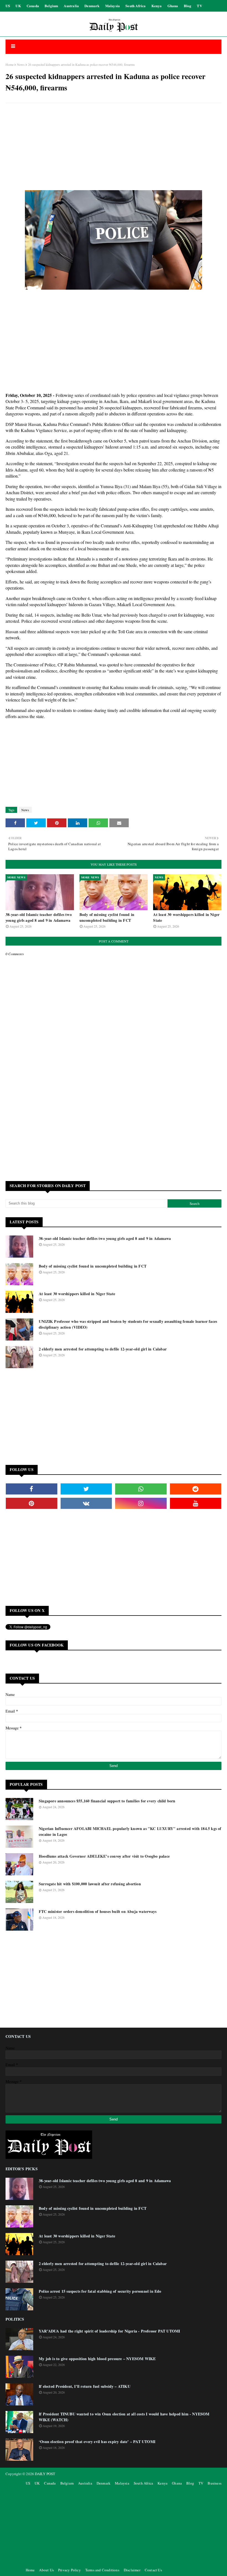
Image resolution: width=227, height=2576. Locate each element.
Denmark (92, 6)
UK (18, 6)
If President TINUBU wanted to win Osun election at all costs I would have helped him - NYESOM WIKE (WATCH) (124, 2417)
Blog (188, 6)
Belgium (51, 6)
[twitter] (86, 1489)
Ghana (173, 6)
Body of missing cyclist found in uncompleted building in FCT (107, 917)
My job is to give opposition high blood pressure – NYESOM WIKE (97, 2359)
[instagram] (141, 1503)
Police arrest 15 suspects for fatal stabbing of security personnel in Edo (100, 2291)
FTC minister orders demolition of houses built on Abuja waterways (98, 1911)
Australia (71, 6)
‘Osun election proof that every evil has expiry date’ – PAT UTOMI (97, 2442)
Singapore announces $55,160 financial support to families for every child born (107, 1801)
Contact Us (153, 2570)
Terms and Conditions (102, 2570)
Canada (33, 6)
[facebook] (32, 1489)
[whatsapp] (141, 1489)
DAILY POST (45, 2474)
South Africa (136, 6)
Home (10, 64)
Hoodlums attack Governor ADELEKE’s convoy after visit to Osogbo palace (104, 1856)
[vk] (86, 1503)
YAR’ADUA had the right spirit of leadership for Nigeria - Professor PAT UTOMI (109, 2331)
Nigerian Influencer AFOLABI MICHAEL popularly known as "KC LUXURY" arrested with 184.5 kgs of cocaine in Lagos (130, 1831)
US (8, 6)
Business (215, 2483)
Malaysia (113, 6)
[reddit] (196, 1489)
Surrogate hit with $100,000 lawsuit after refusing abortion (90, 1884)
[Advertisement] (114, 147)
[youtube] (196, 1503)
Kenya (157, 6)
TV (199, 6)
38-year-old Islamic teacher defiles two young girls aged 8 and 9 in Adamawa (39, 917)
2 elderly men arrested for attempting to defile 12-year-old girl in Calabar (103, 1349)
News (21, 64)
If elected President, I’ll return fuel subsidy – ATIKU (85, 2386)
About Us (46, 2570)
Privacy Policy (69, 2570)
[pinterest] (32, 1503)
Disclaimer (132, 2570)
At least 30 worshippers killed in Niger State (186, 917)
